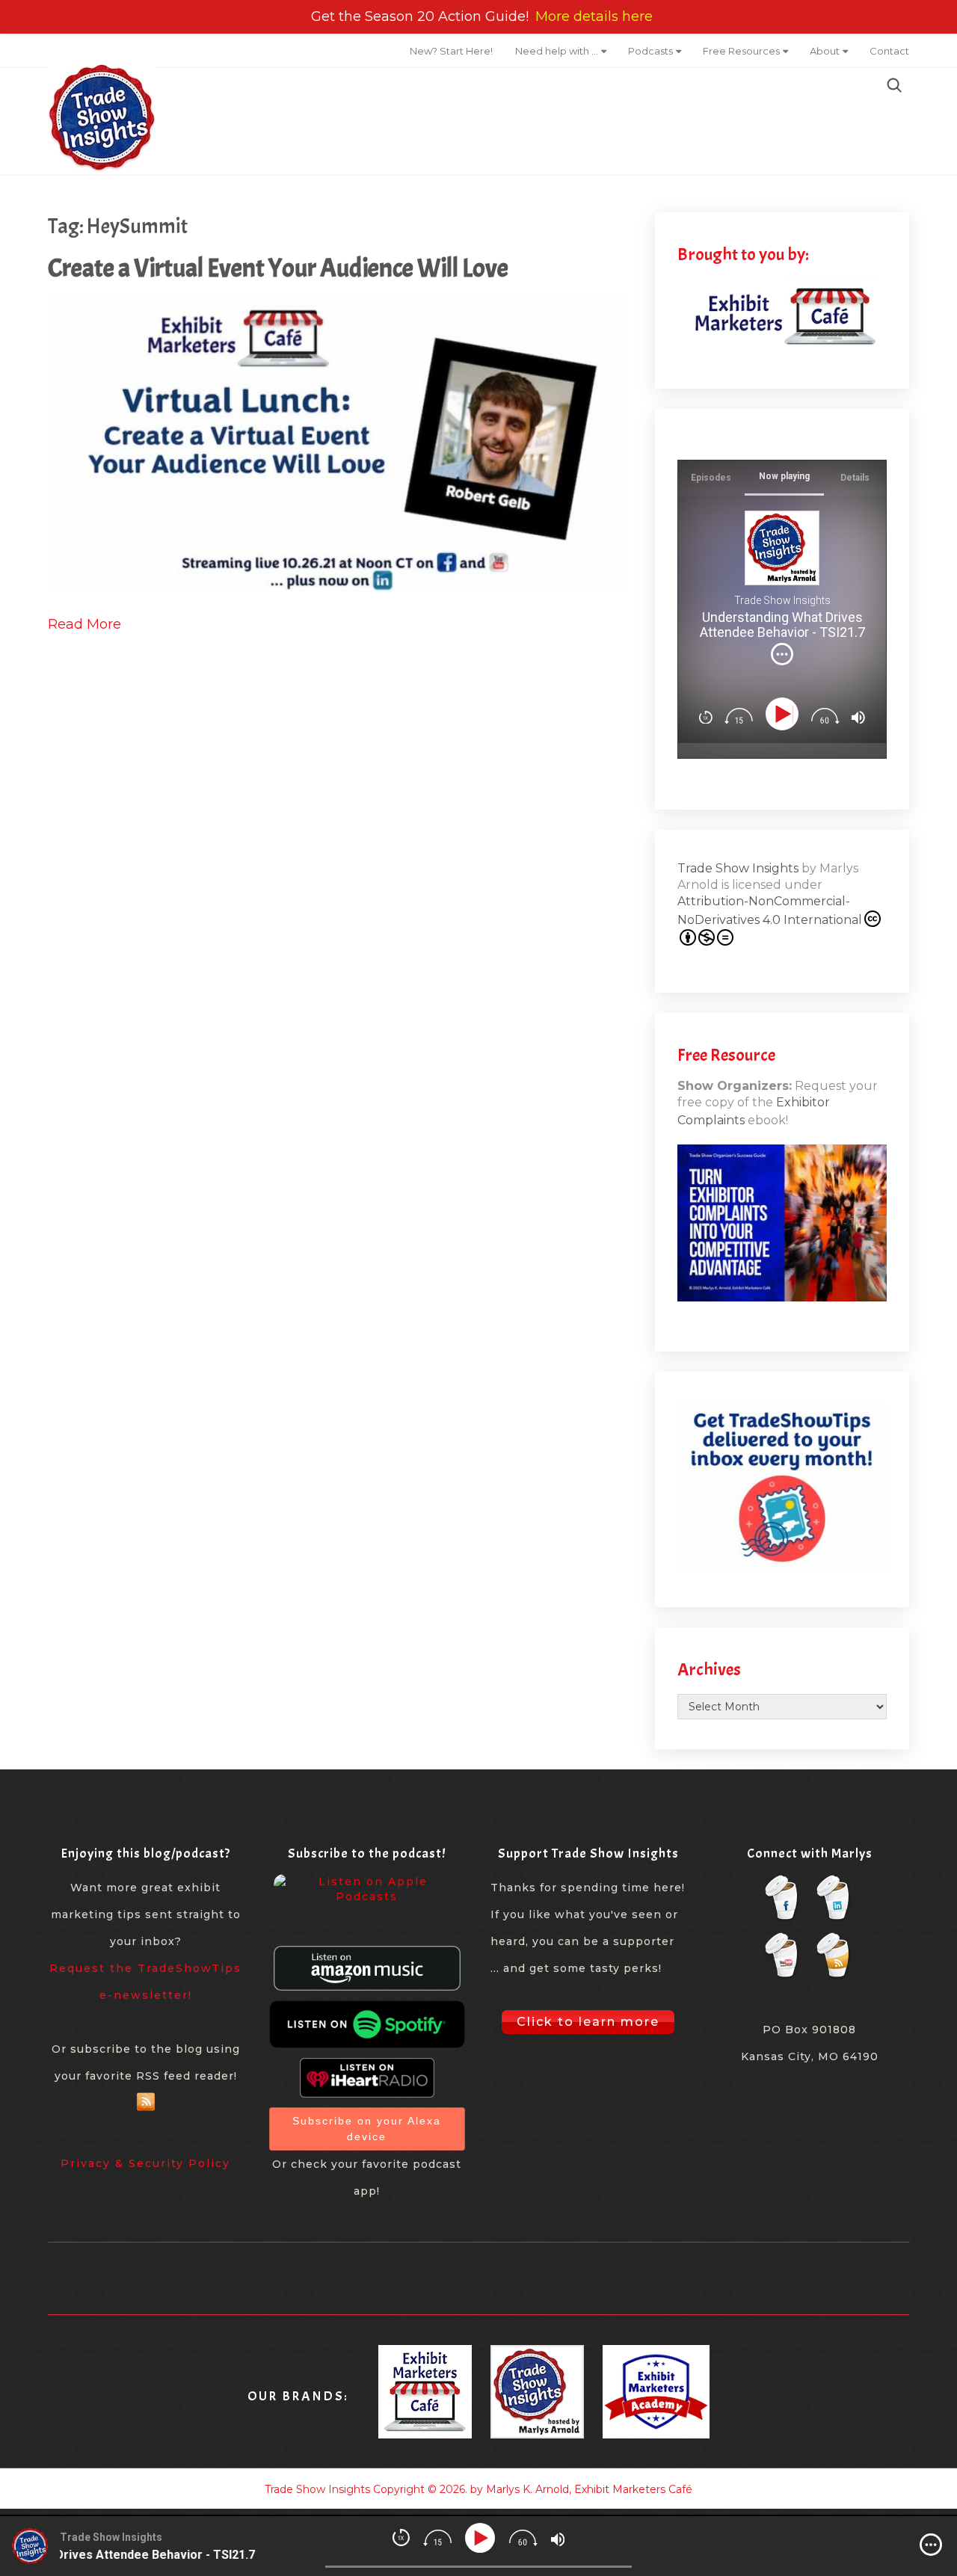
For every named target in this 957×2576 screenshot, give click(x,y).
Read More (84, 624)
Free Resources (741, 51)
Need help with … (557, 51)
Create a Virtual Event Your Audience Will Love (278, 268)
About (825, 51)
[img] (782, 654)
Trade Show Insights (738, 868)
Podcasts (650, 51)
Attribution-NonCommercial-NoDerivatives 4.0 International (770, 910)
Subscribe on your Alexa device (367, 2129)
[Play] (785, 714)
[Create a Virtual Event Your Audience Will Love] (336, 444)
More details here (594, 16)
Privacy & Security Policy (145, 2163)
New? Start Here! (451, 51)
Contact (889, 51)
